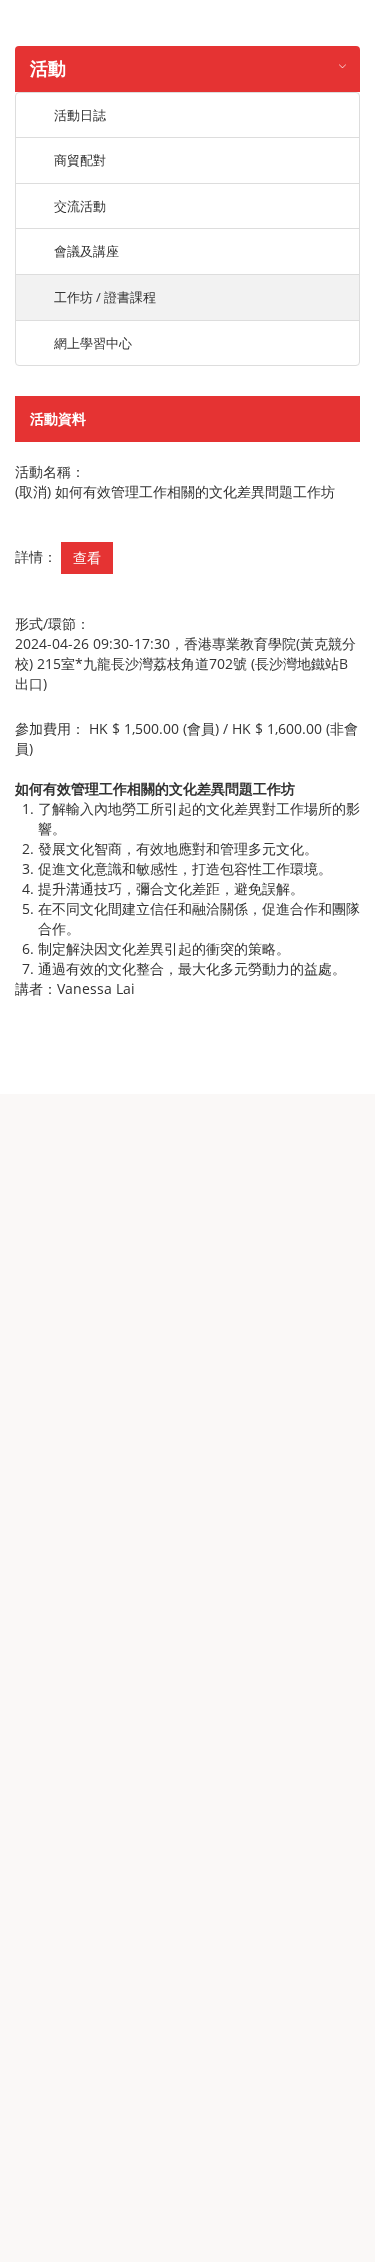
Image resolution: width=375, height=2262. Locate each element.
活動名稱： (50, 471)
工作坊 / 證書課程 (105, 297)
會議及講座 (86, 251)
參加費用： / (186, 738)
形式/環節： (52, 623)
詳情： (36, 556)
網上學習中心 (93, 343)
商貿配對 (80, 160)
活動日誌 (80, 115)
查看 (87, 557)
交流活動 (80, 206)
